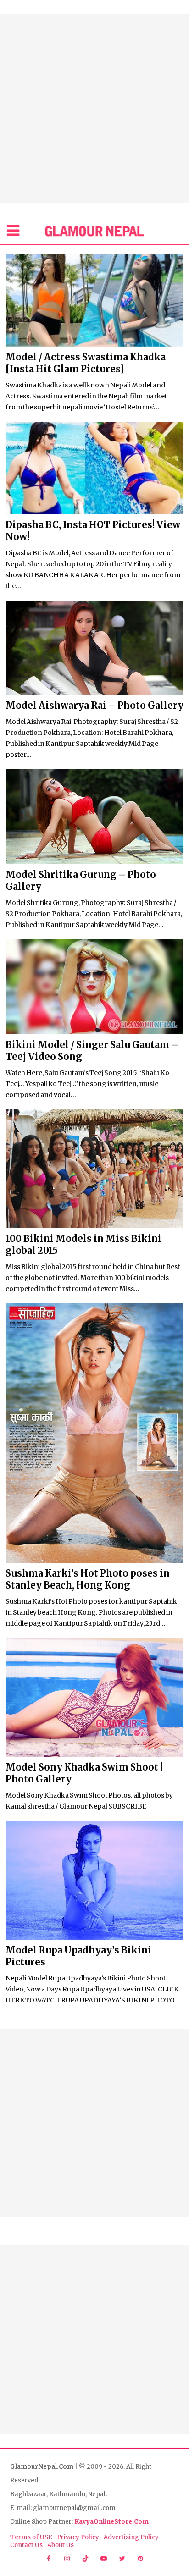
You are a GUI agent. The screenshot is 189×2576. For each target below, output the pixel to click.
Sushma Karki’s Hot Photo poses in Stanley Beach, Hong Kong (88, 1579)
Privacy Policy (78, 2537)
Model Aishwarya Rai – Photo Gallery (94, 705)
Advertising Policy (131, 2537)
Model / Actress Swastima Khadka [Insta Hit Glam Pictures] (86, 363)
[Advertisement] (94, 108)
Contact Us (26, 2545)
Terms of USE (31, 2537)
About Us (61, 2545)
